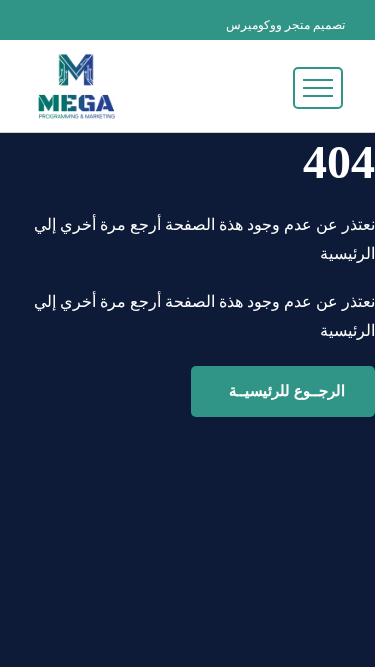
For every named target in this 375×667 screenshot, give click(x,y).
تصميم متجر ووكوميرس (285, 25)
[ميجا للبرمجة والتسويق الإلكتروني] (76, 86)
